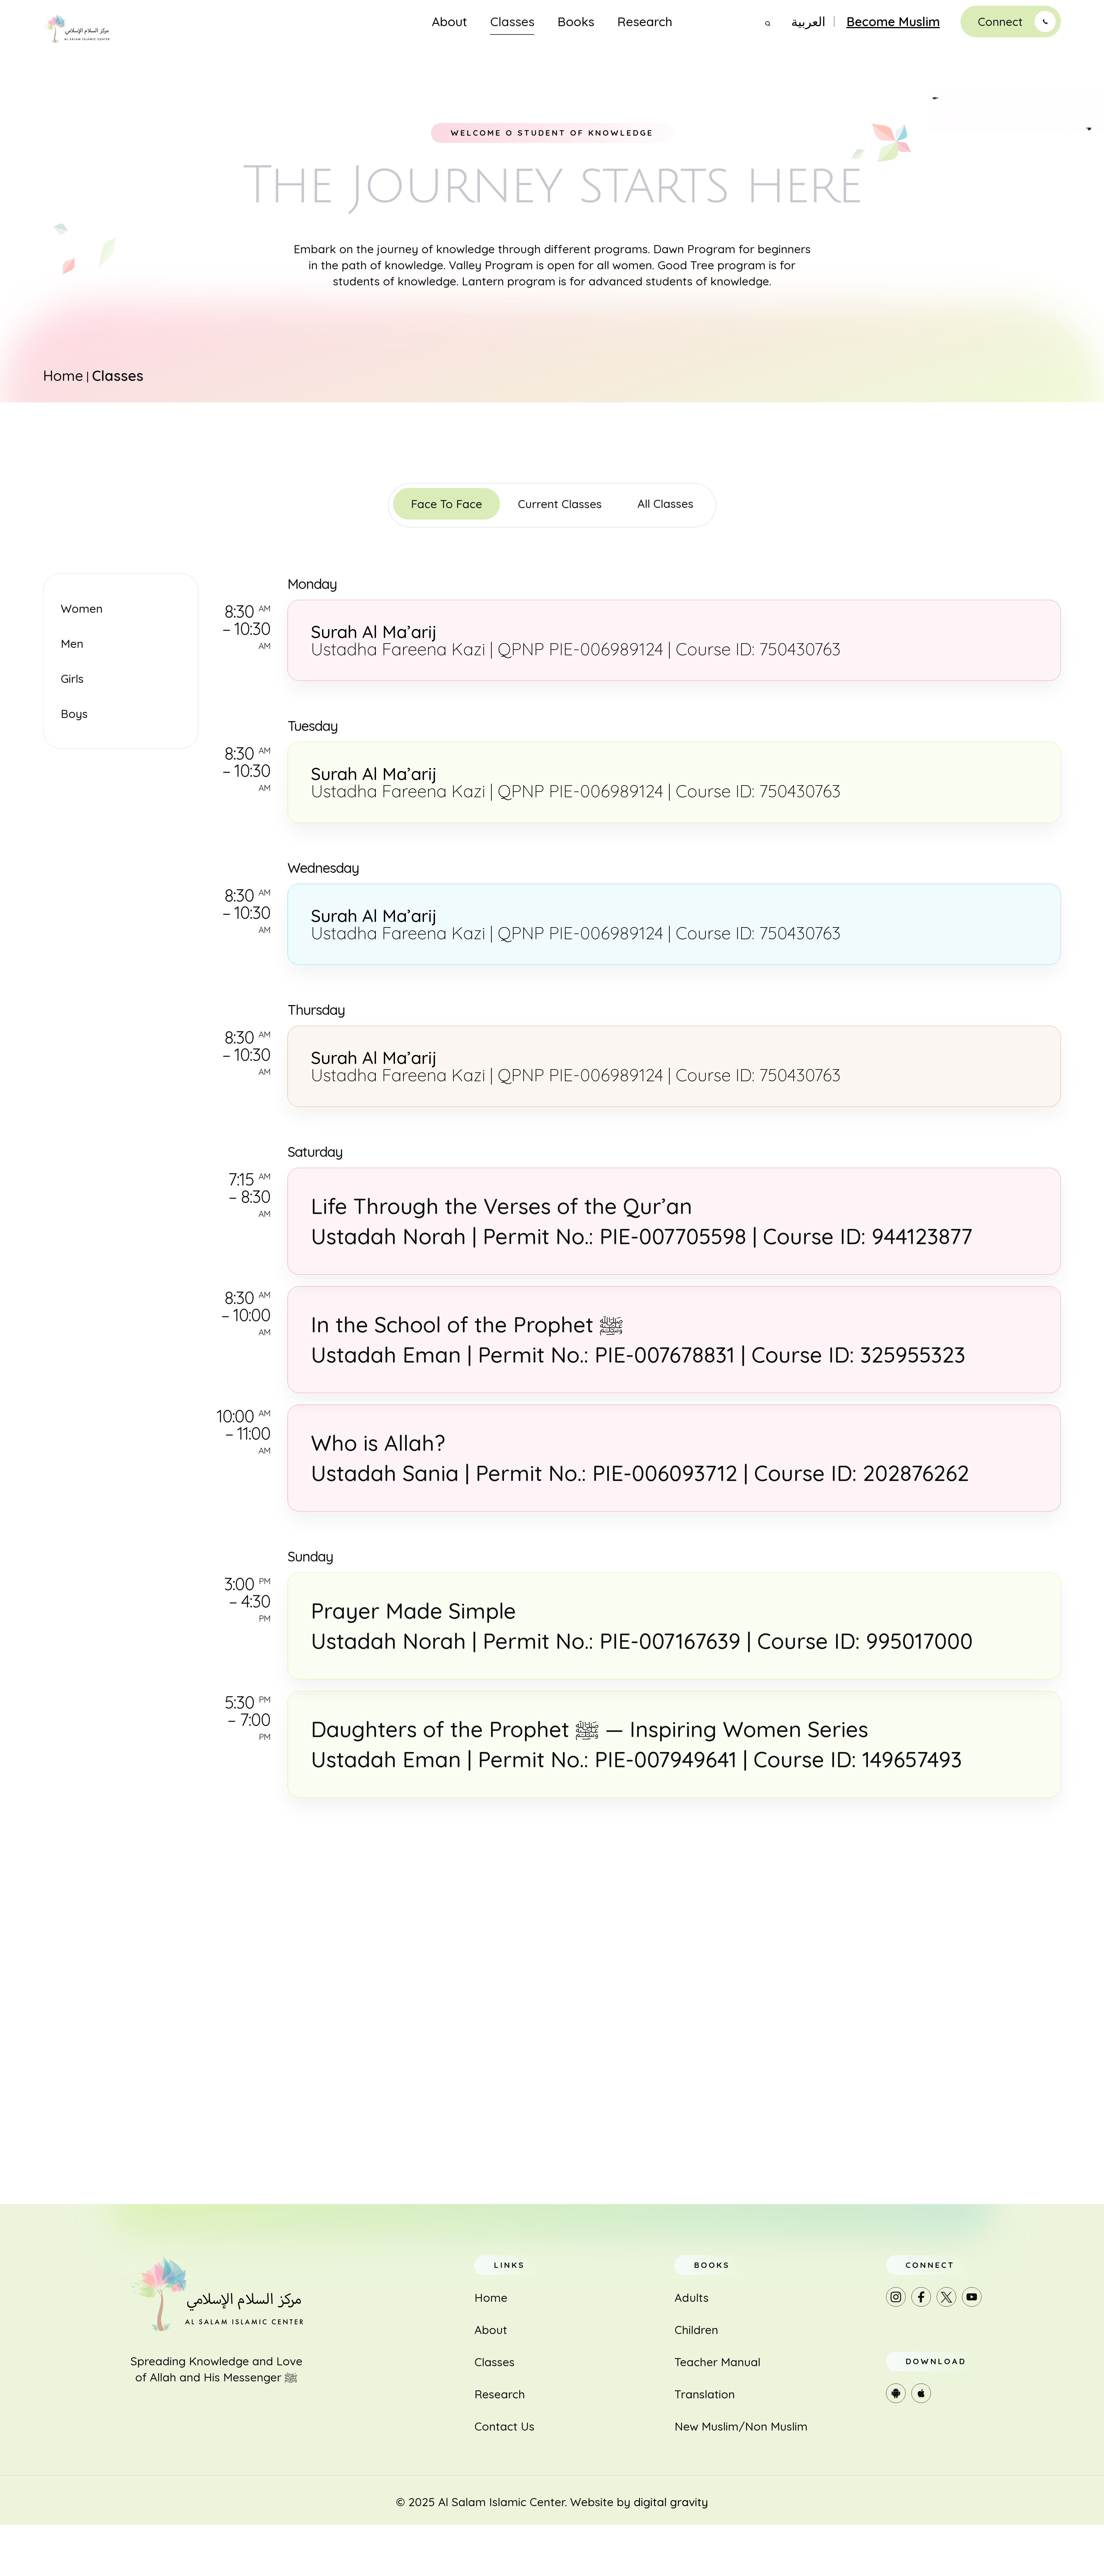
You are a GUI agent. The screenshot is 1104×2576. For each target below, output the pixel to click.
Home (63, 375)
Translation (705, 2394)
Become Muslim (893, 22)
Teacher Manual (717, 2362)
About (450, 22)
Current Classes (560, 504)
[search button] (768, 24)
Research (645, 22)
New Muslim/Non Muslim (741, 2426)
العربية (808, 22)
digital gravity (671, 2502)
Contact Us (504, 2426)
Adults (692, 2298)
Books (576, 22)
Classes (512, 22)
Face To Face (446, 504)
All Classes (665, 504)
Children (696, 2330)
